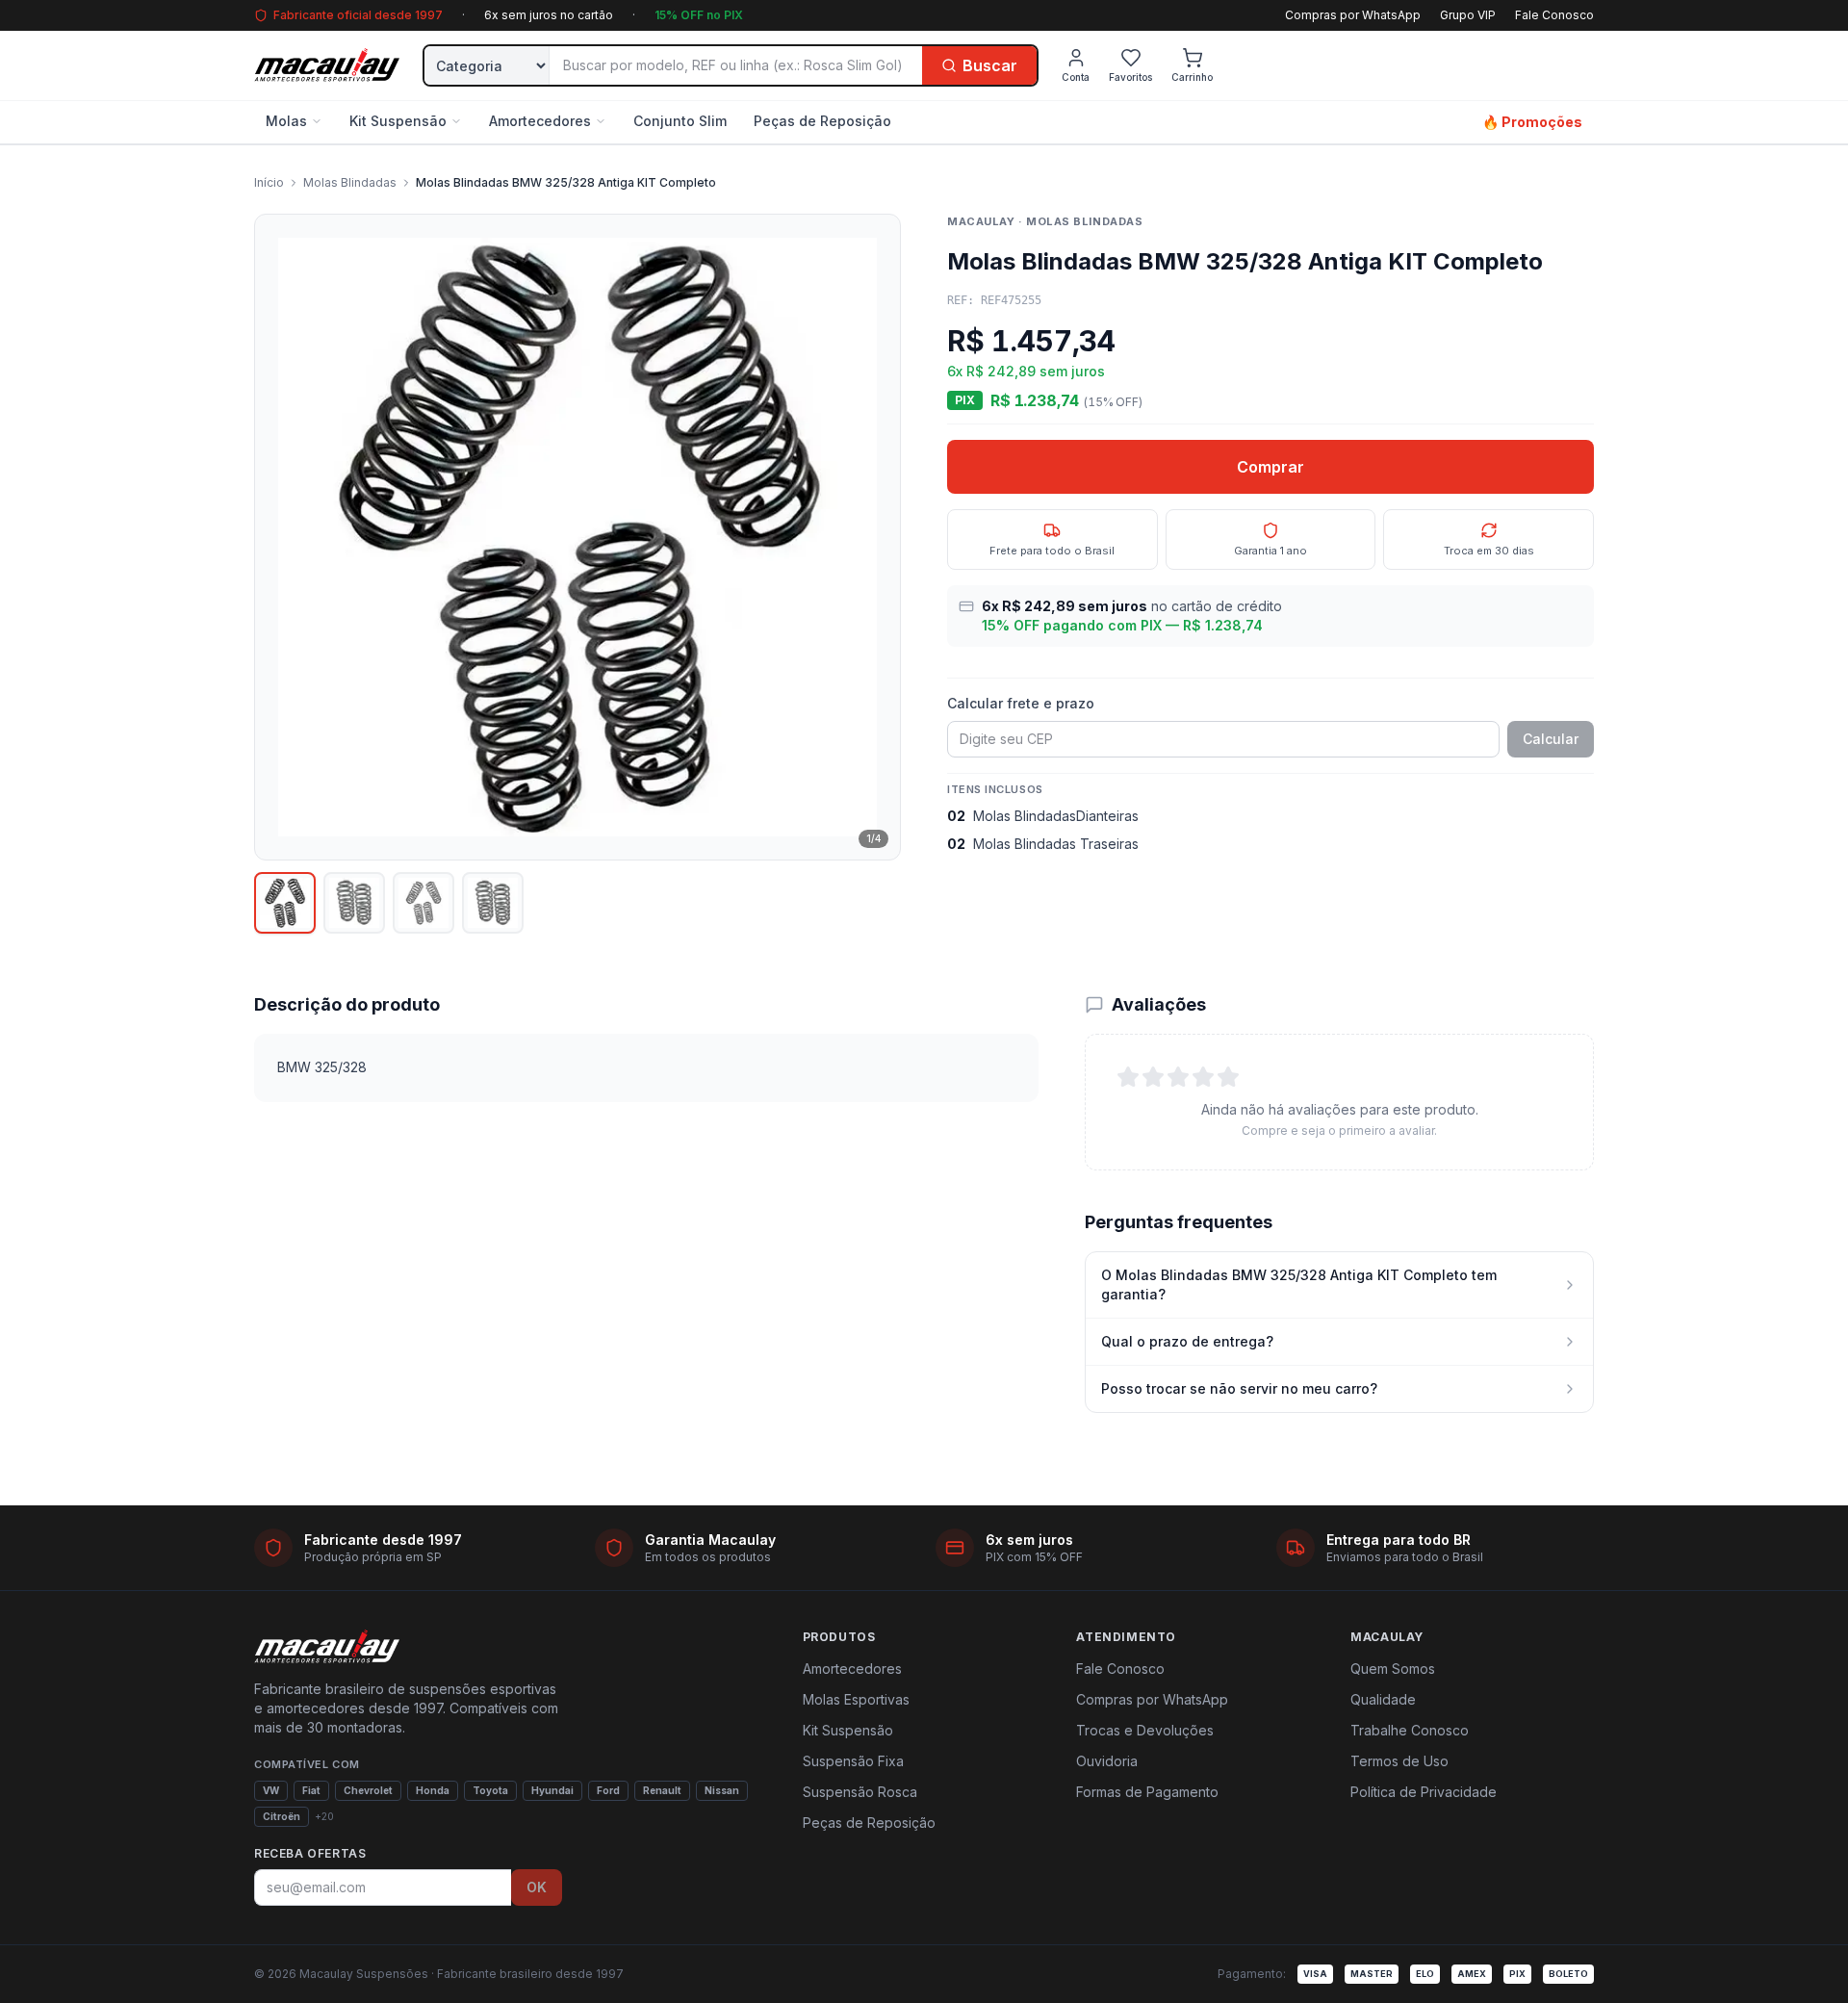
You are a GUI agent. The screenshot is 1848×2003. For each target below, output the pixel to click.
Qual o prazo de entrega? (1187, 1341)
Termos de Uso (1399, 1761)
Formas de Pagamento (1147, 1792)
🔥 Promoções (1532, 122)
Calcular (1551, 739)
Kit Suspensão (398, 121)
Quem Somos (1393, 1669)
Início (269, 182)
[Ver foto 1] (285, 903)
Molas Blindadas (350, 182)
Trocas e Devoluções (1145, 1730)
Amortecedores (540, 121)
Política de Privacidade (1424, 1792)
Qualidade (1383, 1699)
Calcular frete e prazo (1021, 703)
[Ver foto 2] (354, 903)
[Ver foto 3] (423, 903)
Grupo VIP (1468, 15)
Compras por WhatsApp (1353, 15)
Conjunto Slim (680, 121)
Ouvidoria (1107, 1761)
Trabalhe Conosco (1410, 1730)
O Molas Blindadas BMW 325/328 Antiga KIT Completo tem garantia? (1299, 1284)
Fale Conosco (1554, 15)
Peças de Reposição (822, 121)
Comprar (1270, 467)
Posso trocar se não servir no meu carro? (1239, 1388)
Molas (286, 121)
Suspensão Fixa (853, 1761)
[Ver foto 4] (493, 903)
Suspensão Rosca (860, 1792)
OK (537, 1887)
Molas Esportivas (856, 1699)
